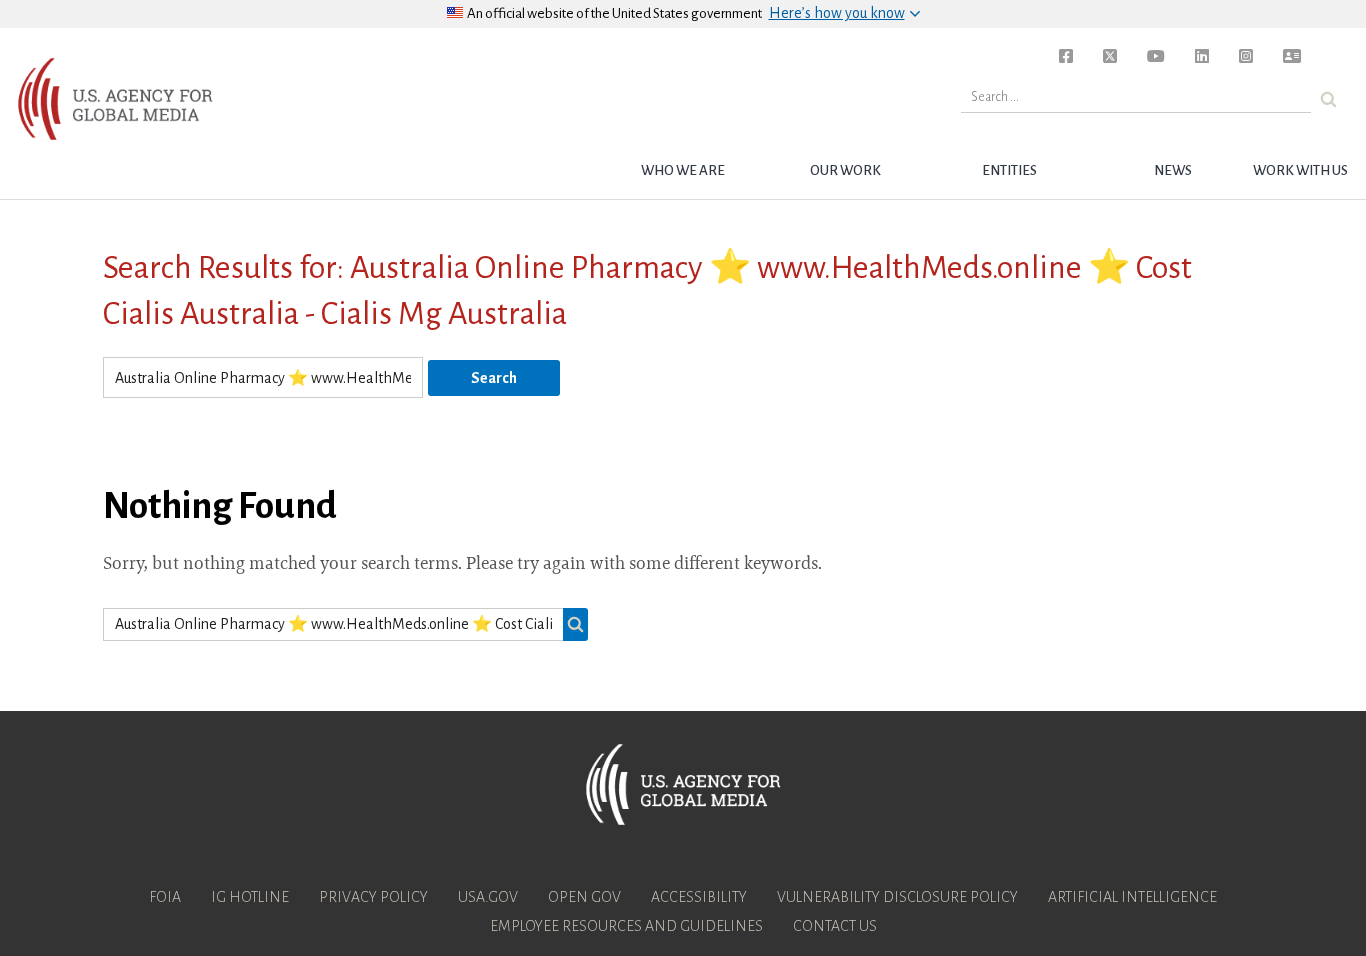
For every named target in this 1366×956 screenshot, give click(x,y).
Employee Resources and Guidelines (626, 926)
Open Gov (584, 897)
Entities (1009, 170)
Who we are (683, 170)
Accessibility (699, 897)
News (1173, 170)
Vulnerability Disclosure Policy (897, 897)
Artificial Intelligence (1132, 897)
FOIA (165, 897)
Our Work (845, 170)
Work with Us (1300, 170)
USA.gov (488, 897)
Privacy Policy (373, 897)
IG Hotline (250, 897)
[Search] (1328, 99)
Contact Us (835, 926)
